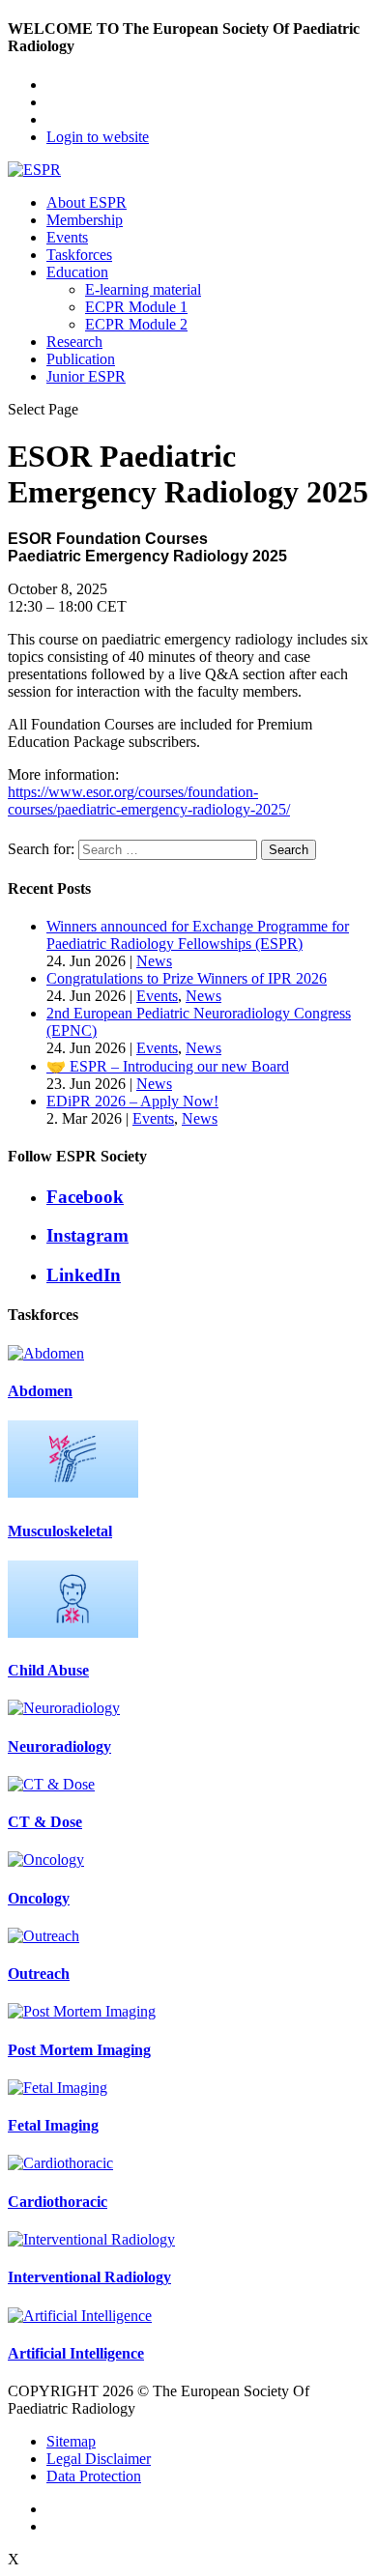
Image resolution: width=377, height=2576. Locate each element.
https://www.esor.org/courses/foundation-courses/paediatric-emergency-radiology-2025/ (149, 801)
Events (67, 237)
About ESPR (87, 202)
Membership (85, 220)
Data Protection (94, 2476)
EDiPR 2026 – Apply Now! (132, 1101)
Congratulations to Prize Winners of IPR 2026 (187, 978)
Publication (81, 359)
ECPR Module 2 (136, 324)
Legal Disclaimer (99, 2459)
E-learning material (143, 289)
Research (74, 342)
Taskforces (79, 255)
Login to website (98, 137)
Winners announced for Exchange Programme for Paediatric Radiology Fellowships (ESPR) (198, 935)
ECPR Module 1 (136, 307)
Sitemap (71, 2441)
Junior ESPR (86, 376)
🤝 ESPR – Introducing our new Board (168, 1066)
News (154, 961)
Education (77, 272)
